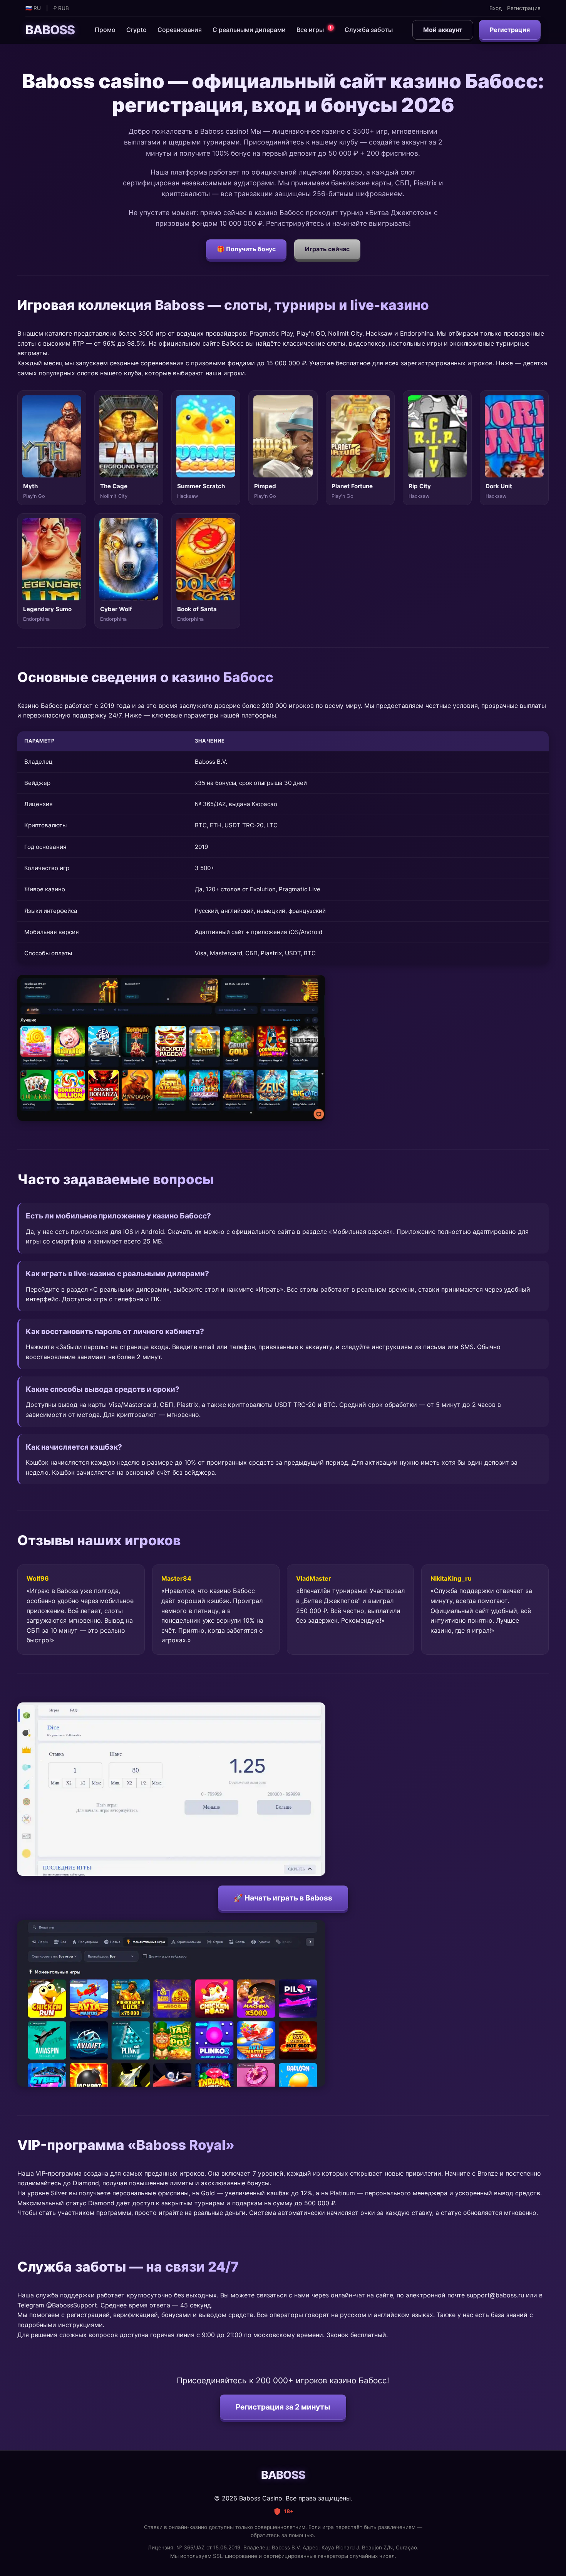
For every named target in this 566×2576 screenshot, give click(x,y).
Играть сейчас (327, 249)
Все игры (314, 29)
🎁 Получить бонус (246, 249)
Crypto (136, 30)
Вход (496, 8)
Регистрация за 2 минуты (283, 2407)
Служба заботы (369, 30)
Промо (105, 30)
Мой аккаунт (443, 30)
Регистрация (524, 8)
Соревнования (180, 30)
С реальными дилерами (249, 30)
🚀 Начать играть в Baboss (283, 1898)
